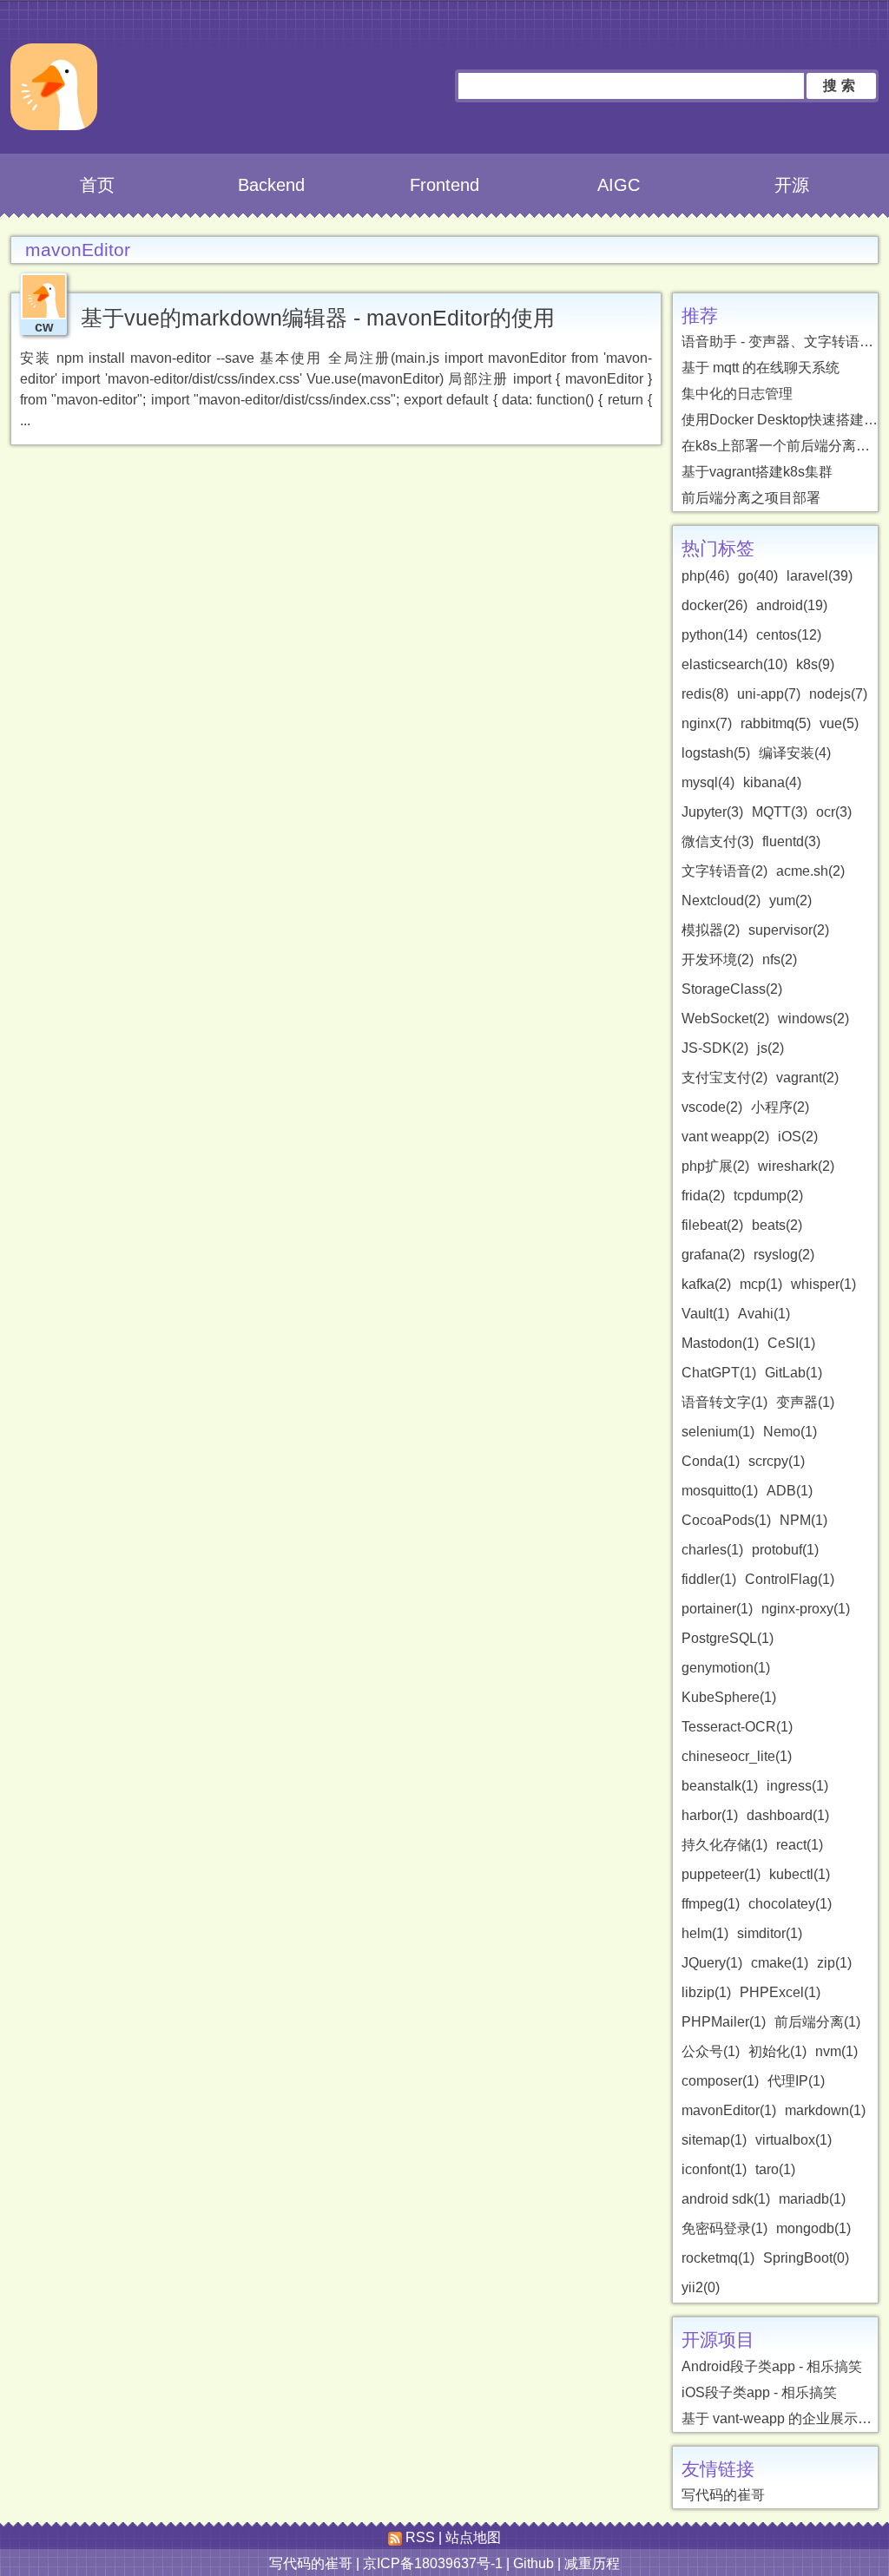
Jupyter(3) (712, 812)
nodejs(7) (838, 694)
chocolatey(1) (790, 1904)
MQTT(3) (780, 812)
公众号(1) (711, 2051)
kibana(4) (772, 782)
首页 (97, 185)
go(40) (758, 576)
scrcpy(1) (777, 1461)
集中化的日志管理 (737, 394)
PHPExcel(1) (780, 1992)
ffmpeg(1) (711, 1904)
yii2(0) (701, 2287)
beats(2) (777, 1225)
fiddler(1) (709, 1579)
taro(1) (775, 2169)
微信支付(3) (718, 841)
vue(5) (839, 723)
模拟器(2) (711, 930)
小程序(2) (780, 1107)
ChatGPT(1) (719, 1373)
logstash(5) (716, 753)
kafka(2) (706, 1284)
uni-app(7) (769, 694)
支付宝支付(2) (724, 1078)
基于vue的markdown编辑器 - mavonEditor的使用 (318, 318)
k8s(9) (815, 664)
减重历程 (592, 2563)
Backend (271, 185)
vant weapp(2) (725, 1137)
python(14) (714, 635)
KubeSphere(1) (729, 1697)
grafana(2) (713, 1255)
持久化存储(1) (724, 1845)
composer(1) (720, 2081)
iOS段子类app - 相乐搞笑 (759, 2392)
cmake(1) (780, 1963)
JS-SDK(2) (715, 1048)
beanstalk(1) (720, 1786)
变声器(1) (805, 1402)
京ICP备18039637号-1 (433, 2563)
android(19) (792, 605)
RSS (418, 2537)
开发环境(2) (718, 959)
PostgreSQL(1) (728, 1638)
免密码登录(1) (724, 2228)
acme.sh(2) (810, 871)
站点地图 (473, 2537)
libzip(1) (706, 1992)
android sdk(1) (726, 2199)
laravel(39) (820, 576)
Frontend (444, 185)
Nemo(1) (790, 1432)
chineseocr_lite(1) (737, 1756)
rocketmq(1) (718, 2258)
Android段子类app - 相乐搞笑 (772, 2366)
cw (44, 327)
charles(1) (712, 1550)
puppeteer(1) (721, 1874)
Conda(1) (711, 1461)
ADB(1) (790, 1491)
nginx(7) (707, 723)
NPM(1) (803, 1520)
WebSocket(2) (725, 1019)
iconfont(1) (714, 2169)
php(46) (705, 576)
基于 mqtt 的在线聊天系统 (761, 368)
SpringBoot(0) (806, 2258)
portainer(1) (717, 1609)
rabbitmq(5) (776, 723)
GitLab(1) (794, 1373)
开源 (792, 185)
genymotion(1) (726, 1668)
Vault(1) (705, 1314)
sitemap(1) (714, 2140)
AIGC (619, 185)
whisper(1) (823, 1284)
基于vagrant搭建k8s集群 (757, 472)
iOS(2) (798, 1137)
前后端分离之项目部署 (751, 498)
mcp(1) (761, 1284)
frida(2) (703, 1196)
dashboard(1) (788, 1815)
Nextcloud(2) (721, 900)
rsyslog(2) (784, 1255)
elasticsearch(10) (734, 664)
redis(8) (705, 694)
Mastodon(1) (720, 1343)
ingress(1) (797, 1786)
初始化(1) (777, 2051)
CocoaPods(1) (726, 1520)
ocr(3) (834, 812)
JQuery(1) (712, 1963)
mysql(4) (708, 782)
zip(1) (834, 1963)
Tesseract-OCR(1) (737, 1727)
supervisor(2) (789, 930)
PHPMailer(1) (724, 2022)
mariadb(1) (812, 2199)
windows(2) (813, 1019)
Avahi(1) (764, 1314)
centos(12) (789, 635)
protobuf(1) (785, 1550)
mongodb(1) (813, 2228)
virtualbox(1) (794, 2140)
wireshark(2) (796, 1166)
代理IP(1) (796, 2081)
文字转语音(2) (724, 871)
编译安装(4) (795, 753)
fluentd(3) (791, 841)
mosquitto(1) (720, 1491)
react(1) (800, 1845)
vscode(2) (712, 1107)
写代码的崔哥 (723, 2495)
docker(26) (714, 605)
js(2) (770, 1048)
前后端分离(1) (817, 2022)
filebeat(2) (712, 1225)
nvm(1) (836, 2051)
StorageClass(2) (732, 989)
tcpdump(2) (768, 1196)
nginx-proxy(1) (806, 1609)
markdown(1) (825, 2110)
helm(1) (705, 1933)
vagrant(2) (807, 1078)
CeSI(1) (791, 1343)
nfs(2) (780, 959)
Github (533, 2563)
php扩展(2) (715, 1166)
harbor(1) (710, 1815)
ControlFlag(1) (790, 1579)
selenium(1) (718, 1432)
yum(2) (790, 900)
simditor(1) (770, 1933)
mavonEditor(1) (729, 2110)
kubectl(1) (800, 1874)
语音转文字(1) (724, 1402)
